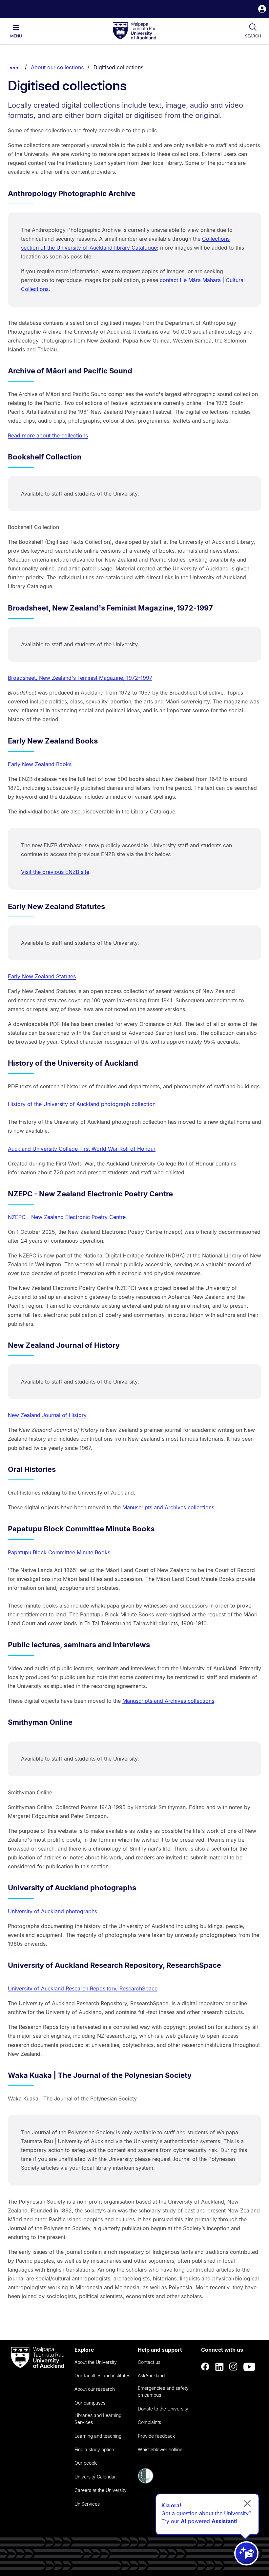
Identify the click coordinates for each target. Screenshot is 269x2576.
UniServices (87, 2504)
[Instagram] (234, 2367)
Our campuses (90, 2403)
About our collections (57, 67)
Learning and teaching (98, 2436)
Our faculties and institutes (102, 2376)
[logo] (134, 31)
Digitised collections (118, 67)
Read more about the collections (48, 435)
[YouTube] (249, 2367)
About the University (96, 2362)
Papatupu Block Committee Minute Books (59, 1552)
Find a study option (94, 2449)
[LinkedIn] (219, 2367)
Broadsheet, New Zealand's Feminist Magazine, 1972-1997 (80, 678)
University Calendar (95, 2477)
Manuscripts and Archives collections (168, 1507)
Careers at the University (101, 2490)
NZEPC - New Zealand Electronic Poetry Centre (67, 1217)
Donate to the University (163, 2409)
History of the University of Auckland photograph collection (82, 1104)
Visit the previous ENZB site (55, 872)
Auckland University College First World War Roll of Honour (82, 1149)
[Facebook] (205, 2367)
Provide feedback (156, 2436)
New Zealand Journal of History (47, 1415)
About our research (95, 2389)
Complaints (149, 2422)
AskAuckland (151, 2376)
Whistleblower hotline (160, 2449)
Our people (86, 2463)
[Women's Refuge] (146, 2482)
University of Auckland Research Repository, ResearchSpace (83, 1988)
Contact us (149, 2362)
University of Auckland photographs (52, 1911)
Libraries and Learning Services (98, 2419)
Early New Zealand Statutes (42, 976)
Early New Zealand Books (40, 764)
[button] (262, 10)
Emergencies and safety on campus (163, 2391)
